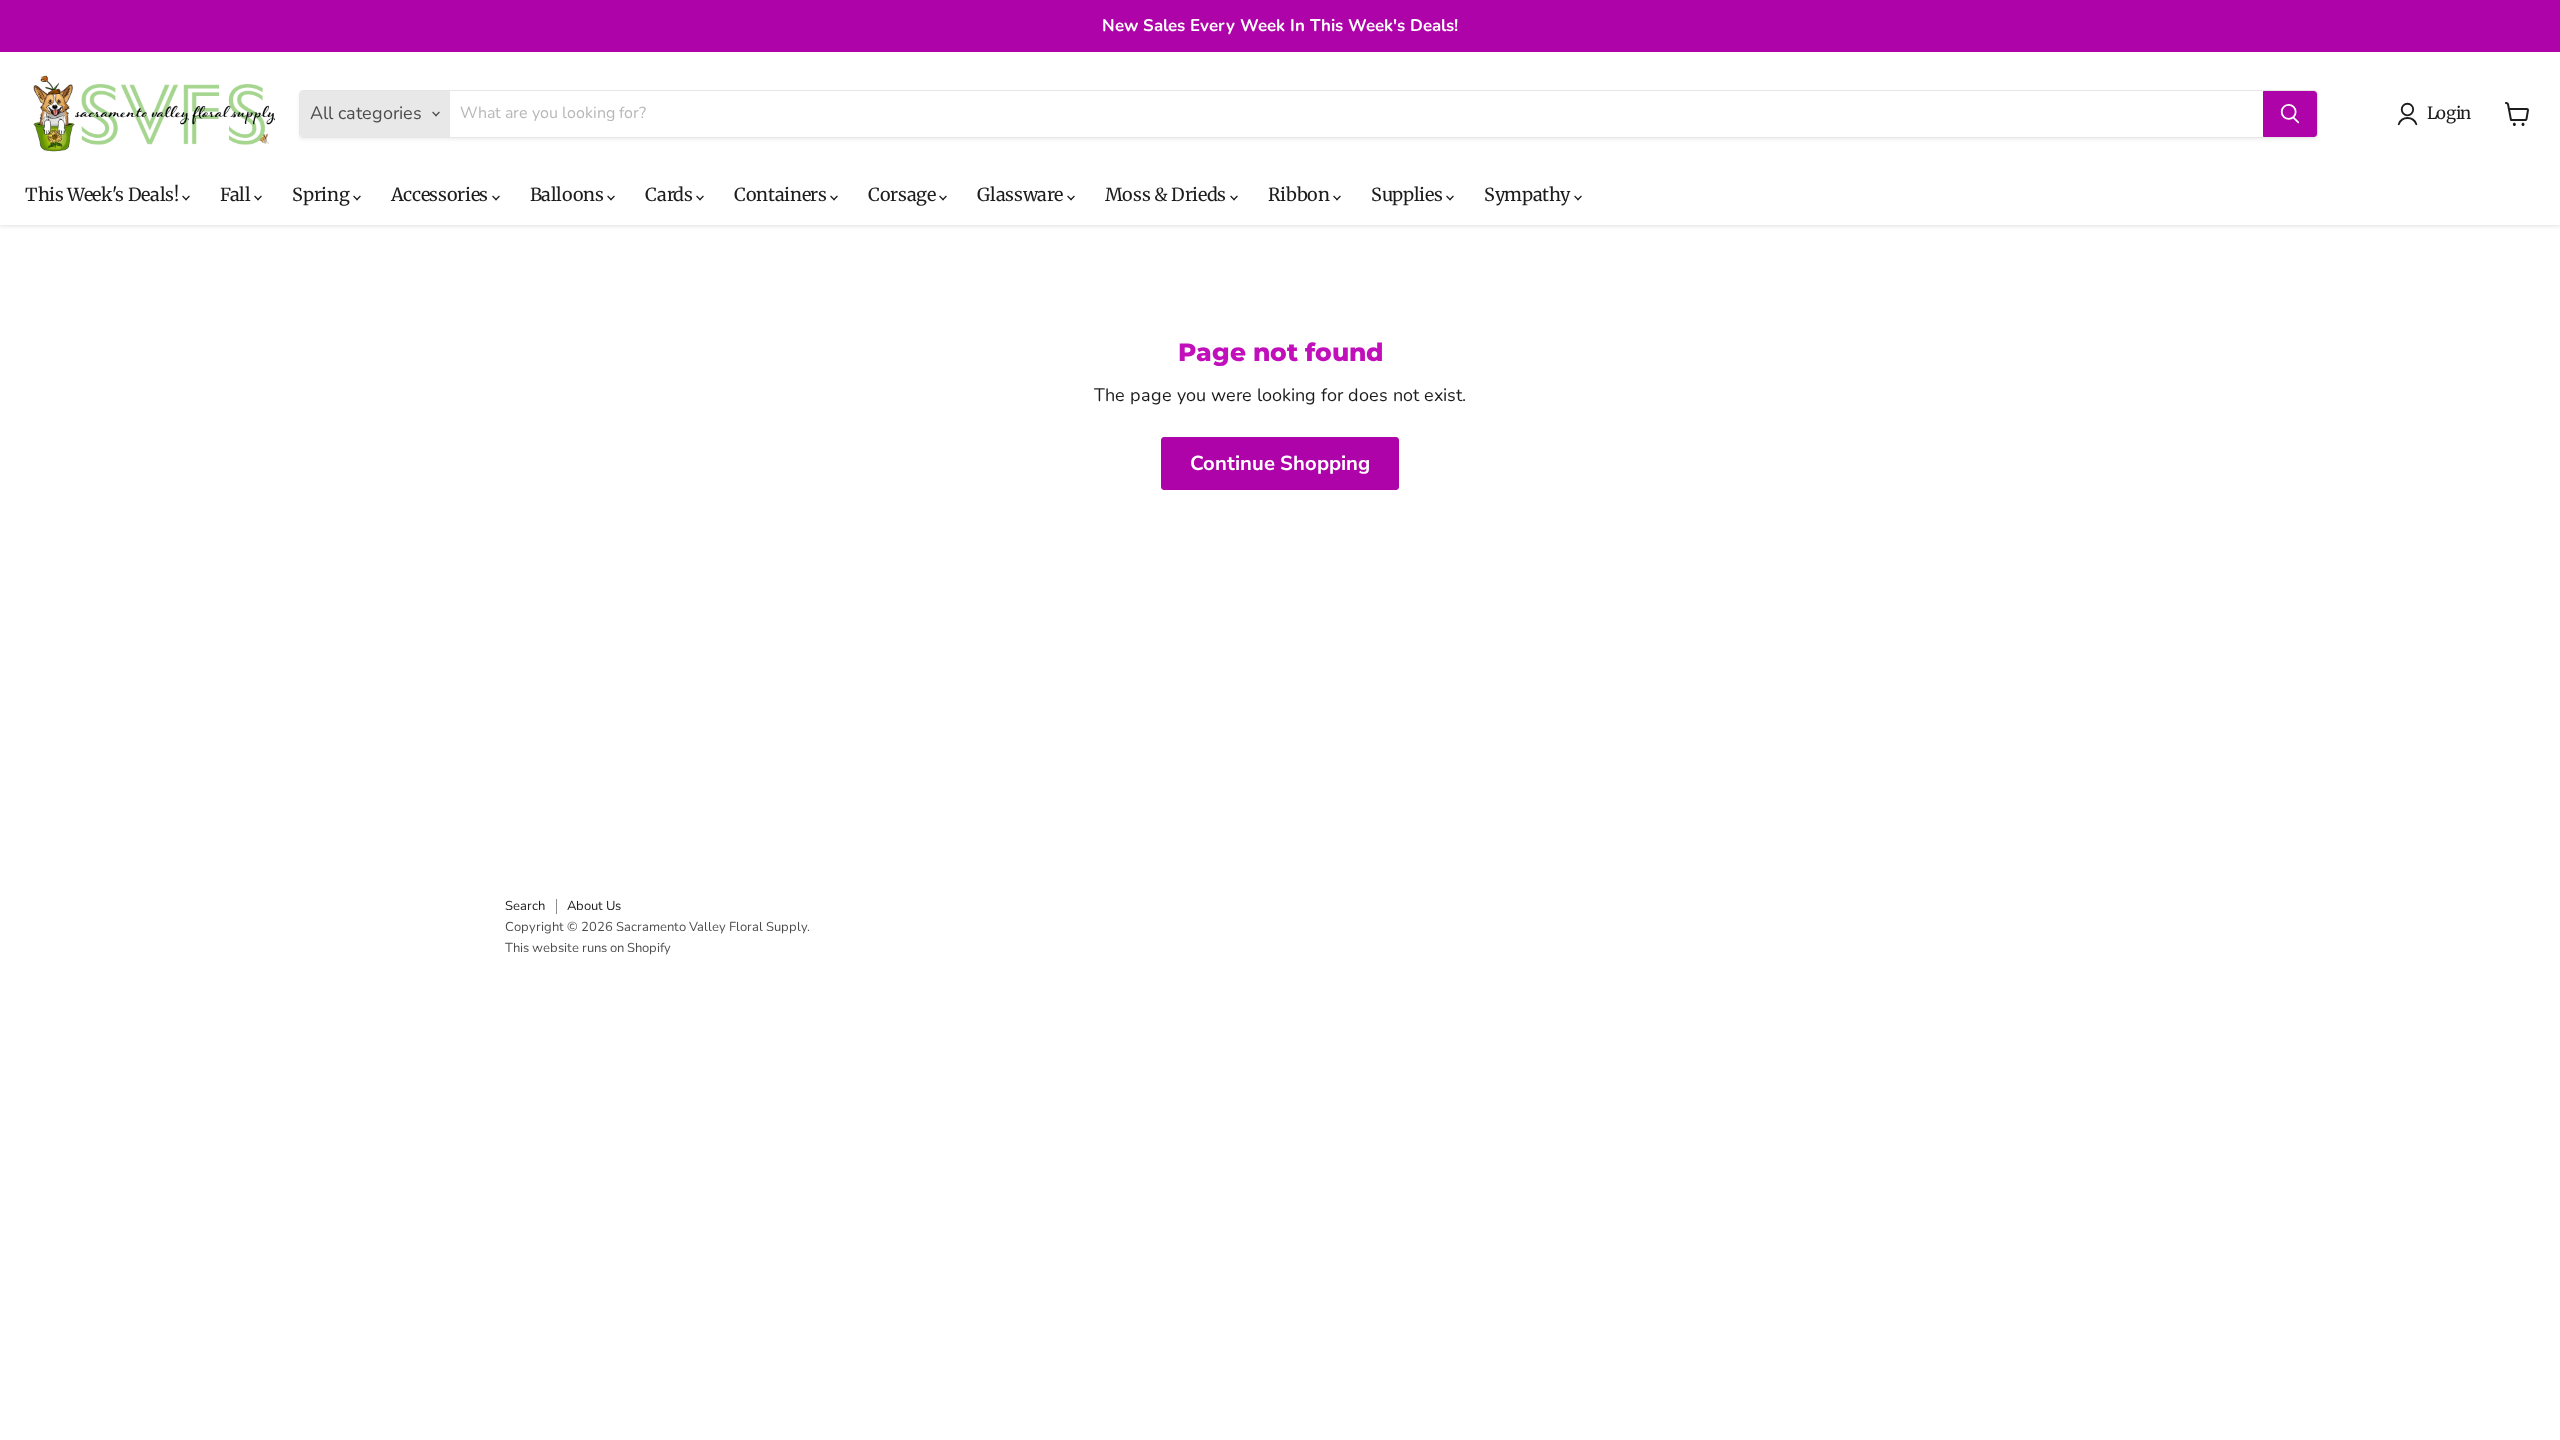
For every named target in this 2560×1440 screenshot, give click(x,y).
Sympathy (1529, 194)
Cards (670, 194)
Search (525, 906)
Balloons (569, 194)
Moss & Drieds (1167, 194)
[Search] (2290, 114)
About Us (594, 906)
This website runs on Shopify (588, 948)
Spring (322, 194)
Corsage (903, 194)
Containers (782, 194)
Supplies (1408, 194)
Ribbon (1300, 194)
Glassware (1021, 194)
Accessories (441, 194)
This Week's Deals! (103, 194)
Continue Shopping (1280, 463)
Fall (237, 194)
